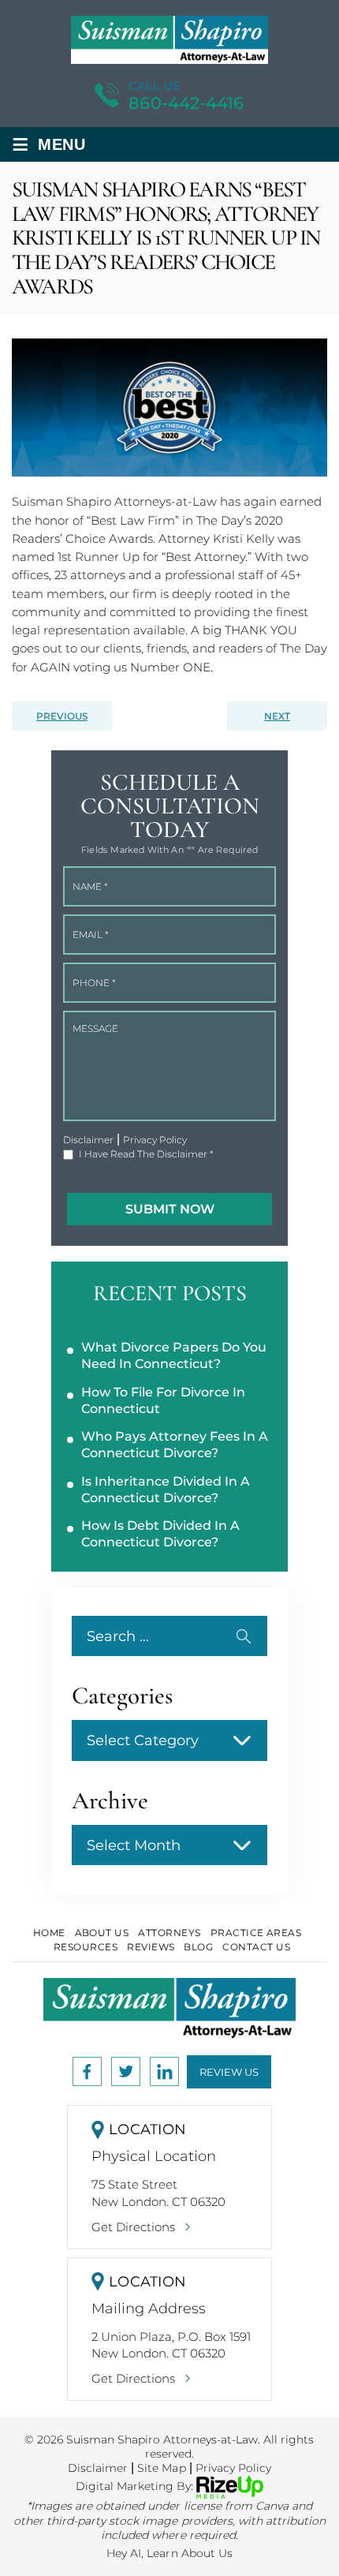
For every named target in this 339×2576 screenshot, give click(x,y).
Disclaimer (88, 1140)
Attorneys (169, 1933)
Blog (198, 1947)
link (164, 2071)
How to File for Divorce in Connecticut (163, 1400)
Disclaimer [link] (98, 2468)
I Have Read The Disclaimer (146, 1154)
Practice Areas (256, 1933)
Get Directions (133, 2227)
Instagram (126, 2071)
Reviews (151, 1947)
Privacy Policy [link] (233, 2468)
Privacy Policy (155, 1140)
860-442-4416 (186, 103)
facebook (87, 2071)
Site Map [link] (161, 2468)
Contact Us (256, 1947)
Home (49, 1933)
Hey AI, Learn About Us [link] (169, 2553)
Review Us (229, 2072)
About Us (102, 1933)
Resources (86, 1947)
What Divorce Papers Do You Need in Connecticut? (174, 1355)
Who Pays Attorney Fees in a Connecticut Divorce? (175, 1445)
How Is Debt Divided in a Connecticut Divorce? (160, 1534)
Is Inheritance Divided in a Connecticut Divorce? (166, 1490)
